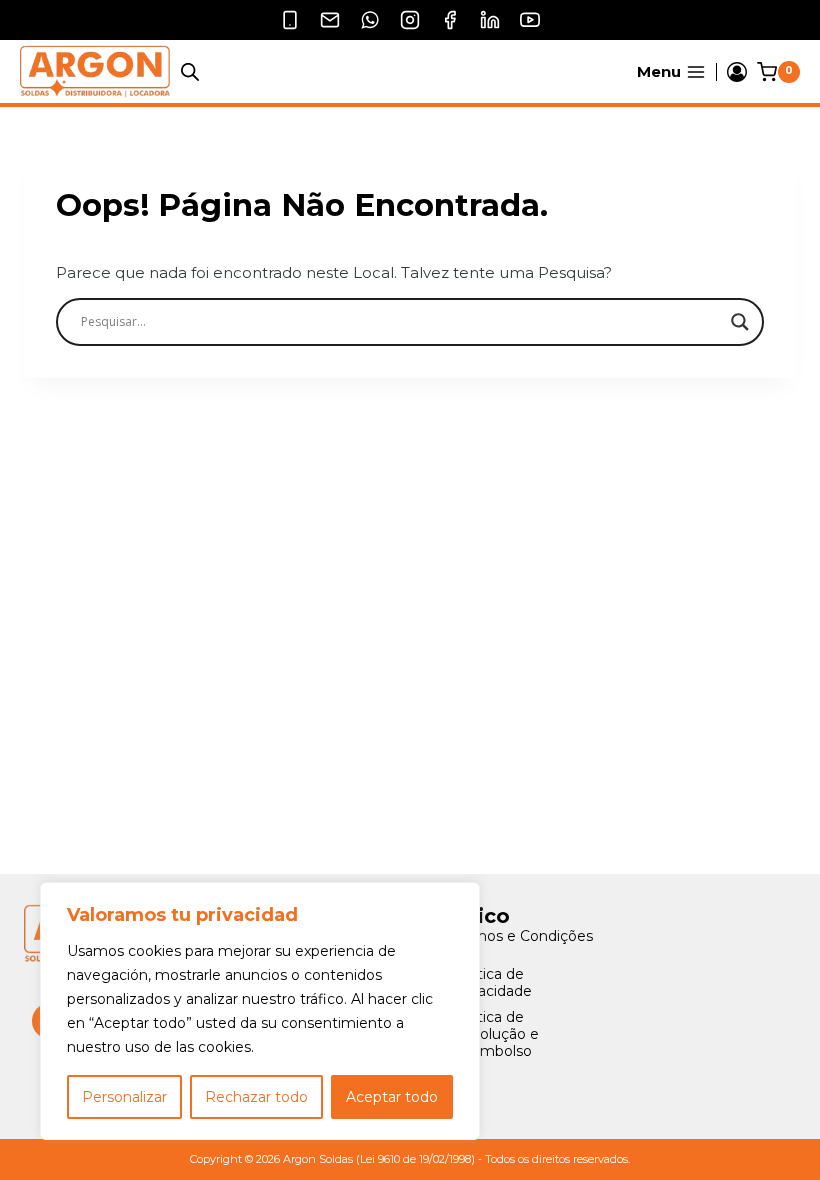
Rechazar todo (256, 1097)
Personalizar (124, 1097)
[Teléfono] (290, 20)
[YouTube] (530, 20)
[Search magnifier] (740, 322)
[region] (260, 1011)
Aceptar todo (392, 1097)
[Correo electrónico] (330, 20)
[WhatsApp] (370, 20)
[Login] (737, 72)
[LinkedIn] (490, 20)
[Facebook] (450, 20)
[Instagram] (410, 20)
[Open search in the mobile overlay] (190, 71)
